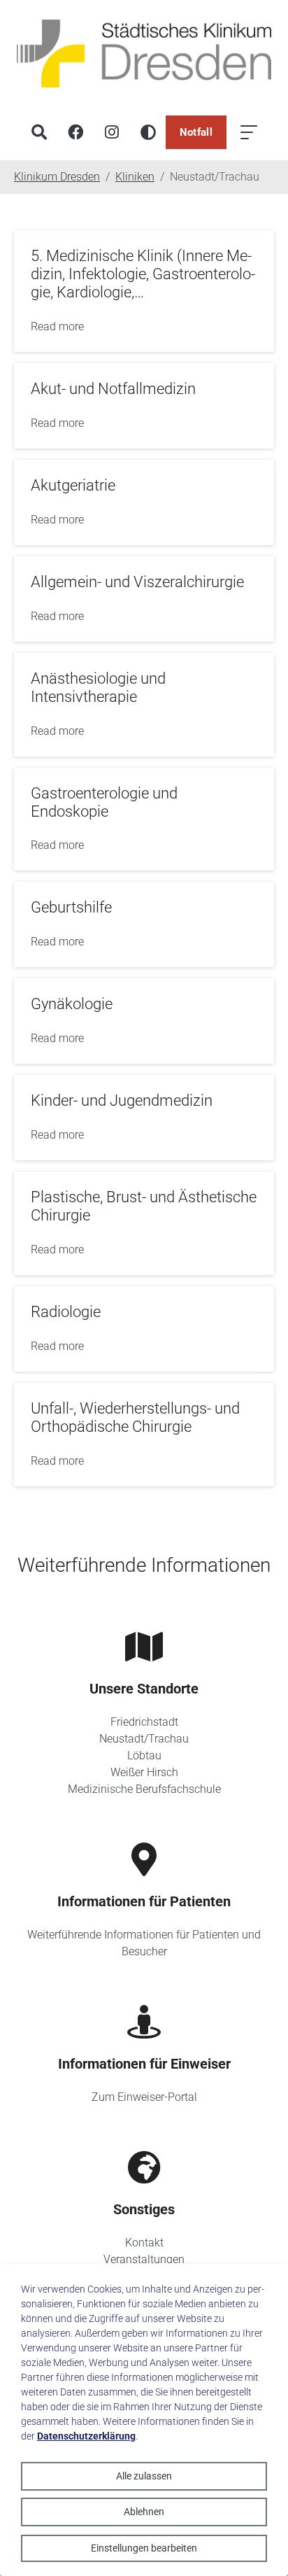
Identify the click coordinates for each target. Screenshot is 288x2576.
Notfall (196, 132)
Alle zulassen (144, 2476)
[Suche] (39, 132)
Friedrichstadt (144, 1722)
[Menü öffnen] (249, 132)
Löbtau (144, 1755)
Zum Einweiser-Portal (144, 2097)
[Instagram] (112, 132)
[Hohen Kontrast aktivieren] (148, 132)
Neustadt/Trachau (144, 1739)
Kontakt (144, 2243)
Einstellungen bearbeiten (144, 2548)
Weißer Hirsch (144, 1772)
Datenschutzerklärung (86, 2436)
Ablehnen (144, 2512)
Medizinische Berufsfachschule (144, 1789)
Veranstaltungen (144, 2259)
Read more (57, 326)
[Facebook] (75, 132)
